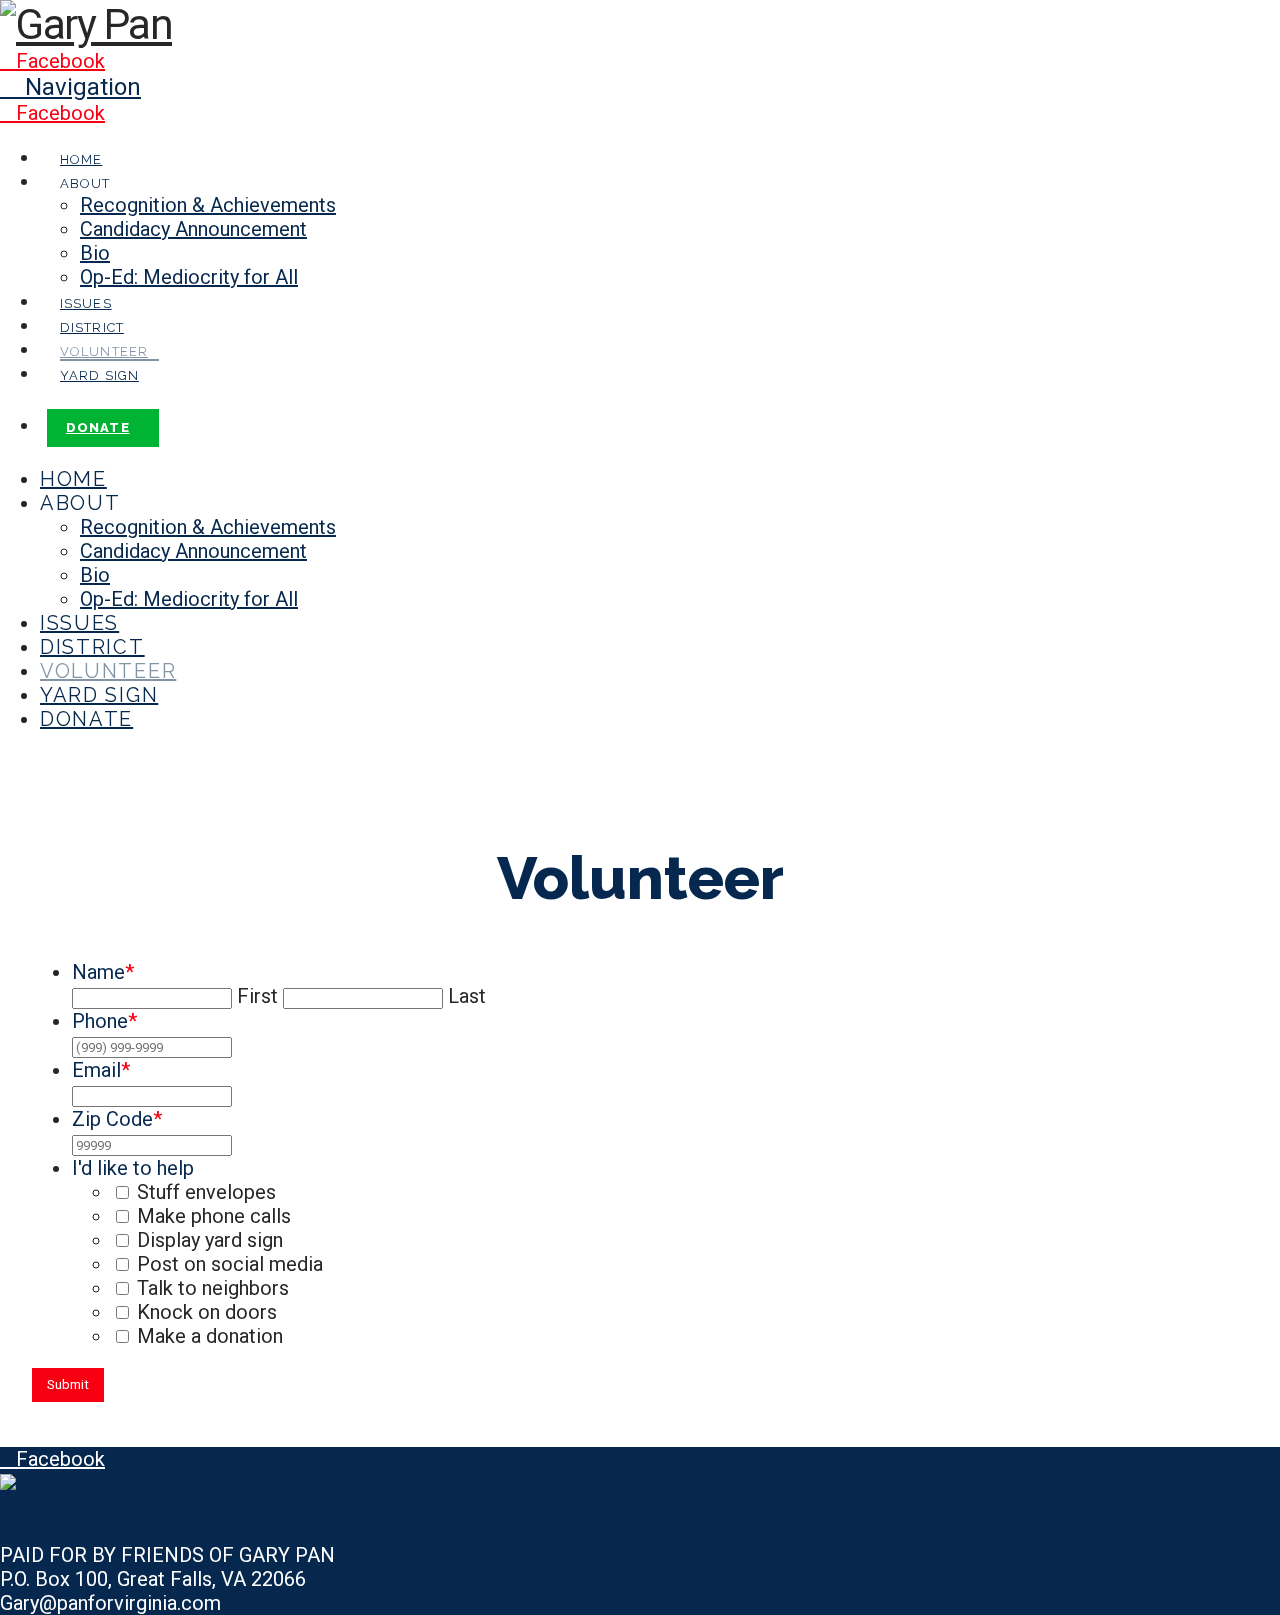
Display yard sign (210, 1240)
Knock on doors (207, 1312)
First (257, 996)
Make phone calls (214, 1216)
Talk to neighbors (213, 1288)
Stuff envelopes (206, 1192)
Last (467, 996)
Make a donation (210, 1336)
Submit (68, 1384)
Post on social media (230, 1264)
